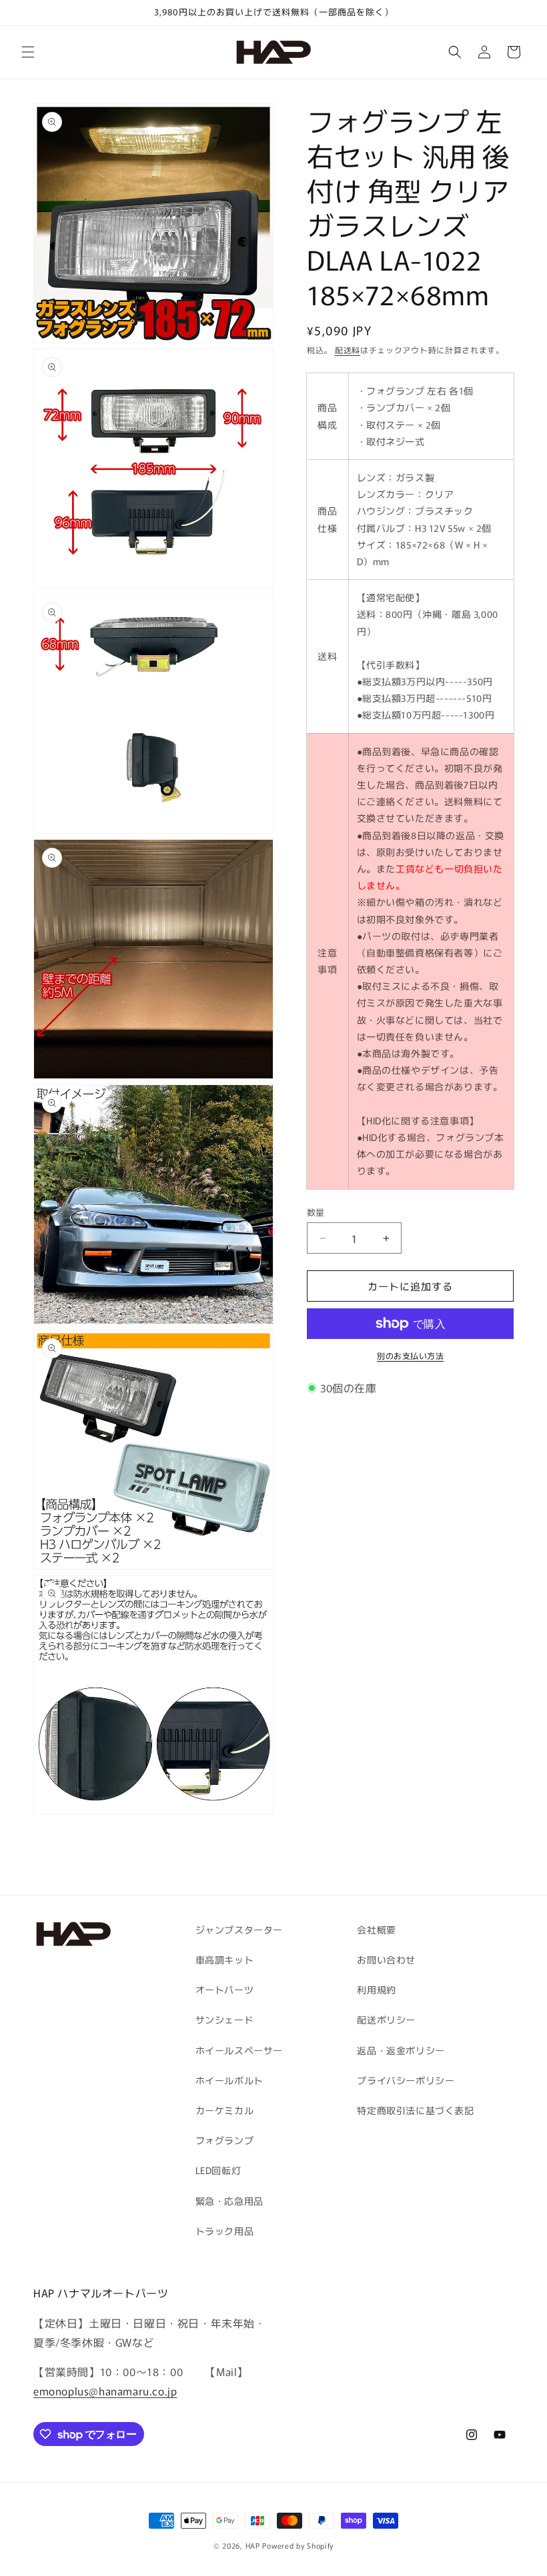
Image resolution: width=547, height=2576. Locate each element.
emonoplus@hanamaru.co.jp (105, 2391)
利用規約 (376, 1989)
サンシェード (225, 2019)
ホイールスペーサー (239, 2050)
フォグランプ (225, 2140)
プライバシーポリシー (406, 2080)
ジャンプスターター (239, 1930)
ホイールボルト (229, 2080)
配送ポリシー (386, 2019)
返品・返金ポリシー (401, 2050)
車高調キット (225, 1959)
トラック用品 (225, 2231)
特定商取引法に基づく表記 (415, 2110)
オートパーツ (225, 1989)
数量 (316, 1212)
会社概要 (376, 1930)
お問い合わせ (386, 1959)
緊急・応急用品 (229, 2201)
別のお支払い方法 (410, 1355)
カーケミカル (225, 2110)
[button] (28, 52)
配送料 (348, 350)
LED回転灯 (218, 2170)
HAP (253, 2545)
